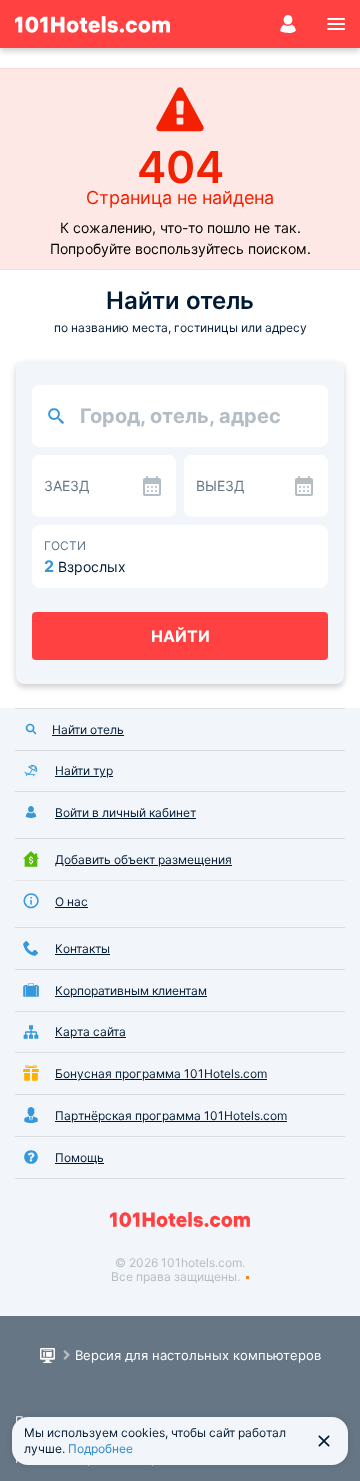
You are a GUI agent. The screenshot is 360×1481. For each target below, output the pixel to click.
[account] (288, 24)
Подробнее (100, 1448)
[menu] (336, 24)
